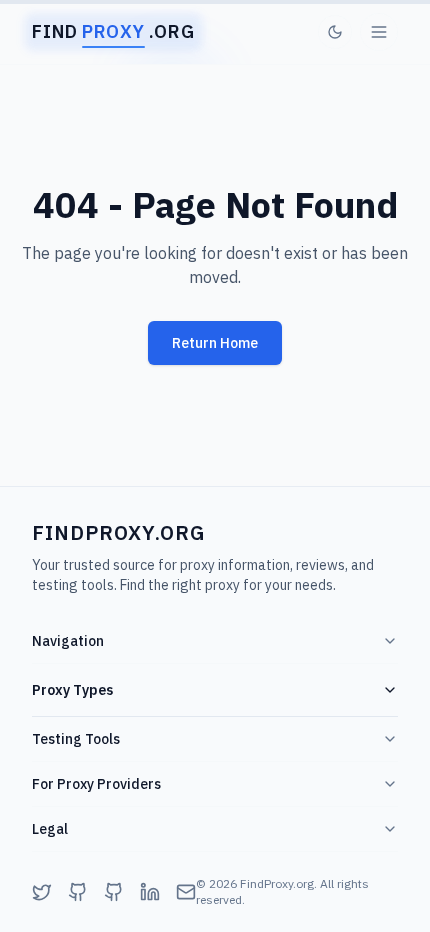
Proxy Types (72, 690)
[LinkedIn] (150, 892)
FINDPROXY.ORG (118, 532)
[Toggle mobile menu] (379, 32)
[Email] (186, 892)
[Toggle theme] (335, 32)
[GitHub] (78, 892)
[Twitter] (42, 892)
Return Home (215, 343)
